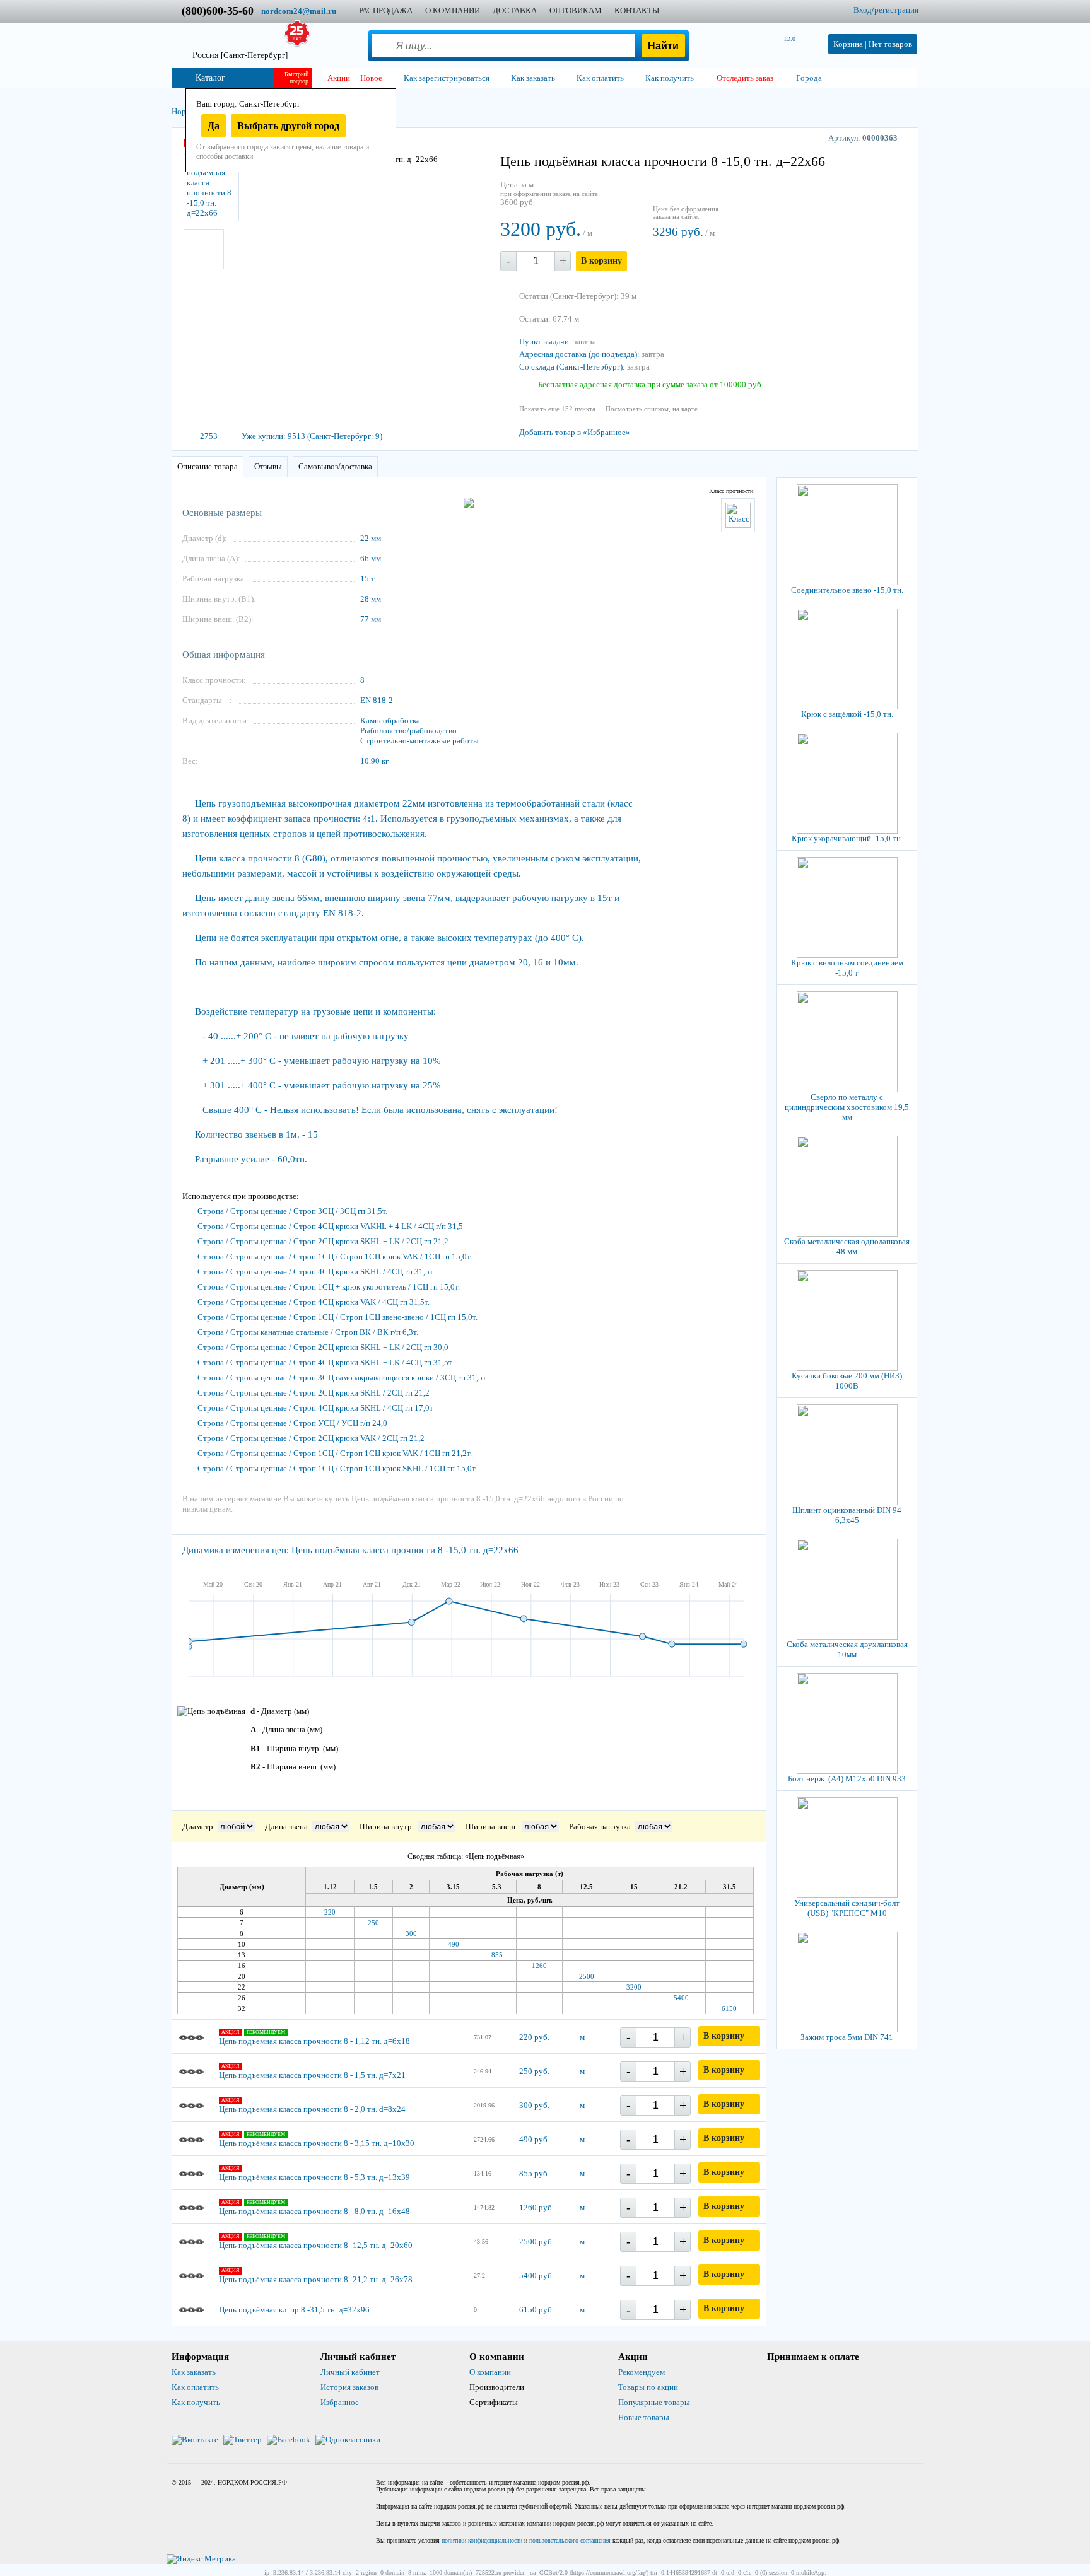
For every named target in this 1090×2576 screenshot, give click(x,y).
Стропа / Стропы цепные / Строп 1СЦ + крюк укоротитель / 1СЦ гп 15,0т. (329, 1287)
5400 (681, 1998)
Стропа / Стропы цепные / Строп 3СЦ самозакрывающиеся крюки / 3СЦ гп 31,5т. (343, 1378)
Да (214, 126)
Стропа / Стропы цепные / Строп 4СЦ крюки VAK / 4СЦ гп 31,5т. (314, 1302)
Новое (371, 78)
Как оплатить (195, 2387)
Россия (240, 55)
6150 (729, 2008)
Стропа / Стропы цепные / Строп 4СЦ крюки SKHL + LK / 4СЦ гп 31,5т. (325, 1362)
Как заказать (194, 2372)
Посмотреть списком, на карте (652, 409)
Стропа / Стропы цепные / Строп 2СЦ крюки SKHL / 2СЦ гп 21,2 (314, 1393)
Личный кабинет (350, 2372)
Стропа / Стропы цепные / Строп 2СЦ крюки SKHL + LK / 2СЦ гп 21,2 (323, 1241)
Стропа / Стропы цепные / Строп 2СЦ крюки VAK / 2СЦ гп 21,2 (311, 1438)
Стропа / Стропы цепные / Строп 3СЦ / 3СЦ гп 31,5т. (292, 1211)
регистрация (896, 10)
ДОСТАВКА (515, 10)
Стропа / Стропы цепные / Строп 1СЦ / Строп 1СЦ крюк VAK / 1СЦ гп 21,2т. (335, 1453)
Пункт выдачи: (545, 341)
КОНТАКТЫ (637, 10)
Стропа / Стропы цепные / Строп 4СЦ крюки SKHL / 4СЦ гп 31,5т (315, 1272)
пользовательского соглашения (570, 2540)
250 (373, 1923)
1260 (539, 1966)
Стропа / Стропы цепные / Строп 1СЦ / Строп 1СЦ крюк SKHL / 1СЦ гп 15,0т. (337, 1468)
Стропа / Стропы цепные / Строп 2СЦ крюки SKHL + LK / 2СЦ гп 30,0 (323, 1347)
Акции (339, 78)
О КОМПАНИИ (453, 10)
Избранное (340, 2402)
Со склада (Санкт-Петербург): (572, 367)
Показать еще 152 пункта (557, 409)
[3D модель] (204, 249)
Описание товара (208, 466)
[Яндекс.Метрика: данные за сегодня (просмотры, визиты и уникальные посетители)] (201, 2559)
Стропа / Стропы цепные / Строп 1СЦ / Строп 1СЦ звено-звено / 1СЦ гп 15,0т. (337, 1317)
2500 (587, 1976)
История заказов (349, 2387)
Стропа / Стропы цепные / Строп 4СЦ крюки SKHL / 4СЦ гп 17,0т (315, 1408)
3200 (634, 1987)
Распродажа (386, 10)
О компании (490, 2372)
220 (330, 1912)
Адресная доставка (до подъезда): (579, 354)
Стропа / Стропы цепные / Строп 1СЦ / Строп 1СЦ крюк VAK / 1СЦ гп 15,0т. (335, 1256)
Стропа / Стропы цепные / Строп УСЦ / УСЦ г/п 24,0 (292, 1423)
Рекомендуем (642, 2372)
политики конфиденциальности (482, 2540)
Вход (863, 10)
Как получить (196, 2402)
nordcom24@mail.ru (299, 11)
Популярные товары (654, 2402)
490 (454, 1944)
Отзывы (268, 466)
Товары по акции (648, 2387)
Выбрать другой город (288, 126)
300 (411, 1933)
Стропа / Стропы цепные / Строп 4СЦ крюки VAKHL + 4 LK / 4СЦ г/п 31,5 (330, 1226)
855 (497, 1955)
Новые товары (644, 2417)
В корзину (601, 261)
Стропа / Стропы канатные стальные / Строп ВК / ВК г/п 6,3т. (308, 1332)
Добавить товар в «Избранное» (575, 432)
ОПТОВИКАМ (576, 10)
